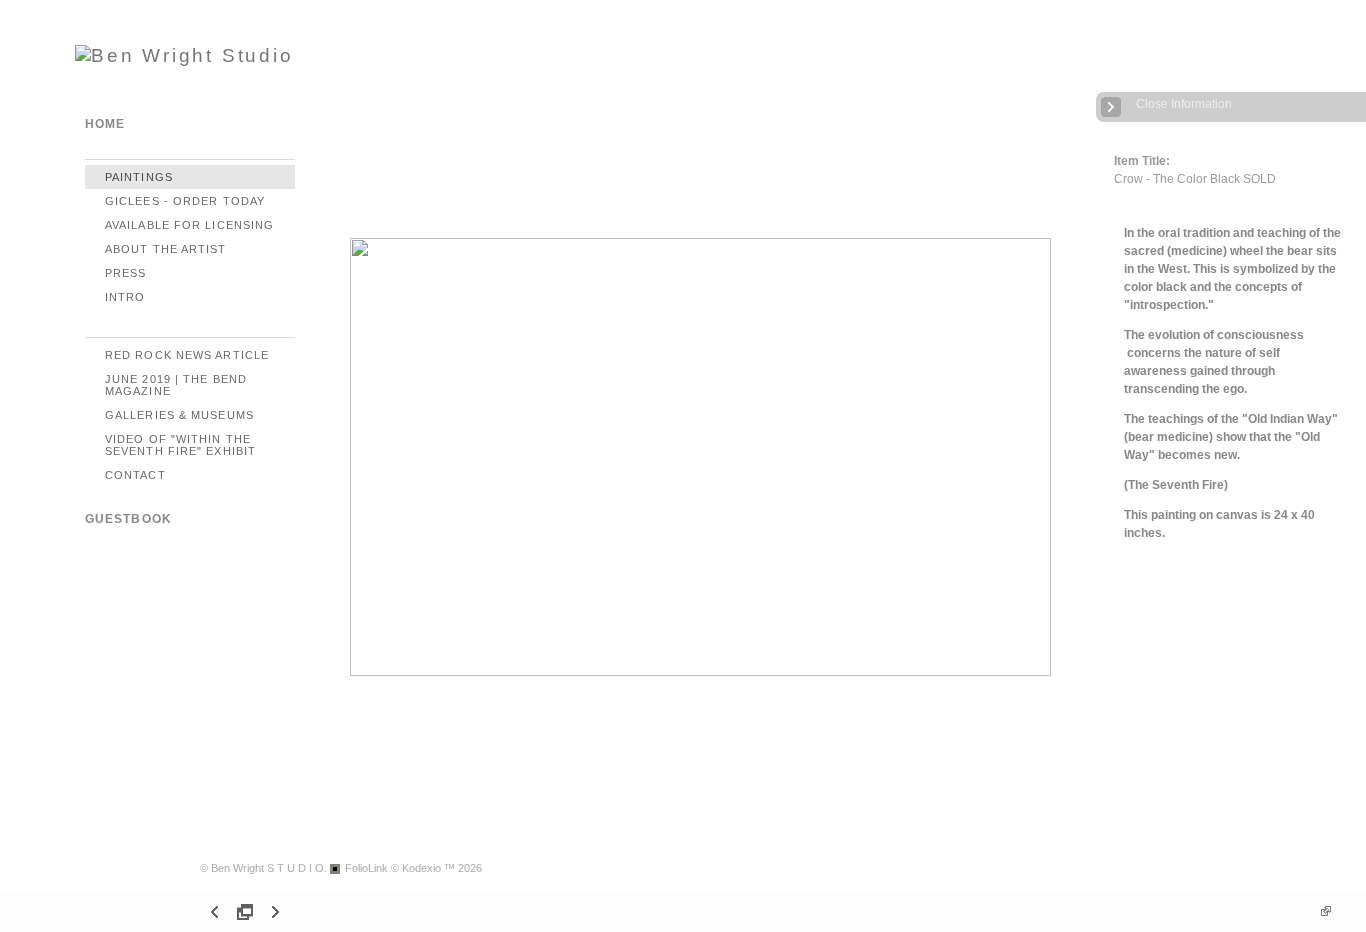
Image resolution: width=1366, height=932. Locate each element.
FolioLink (366, 868)
